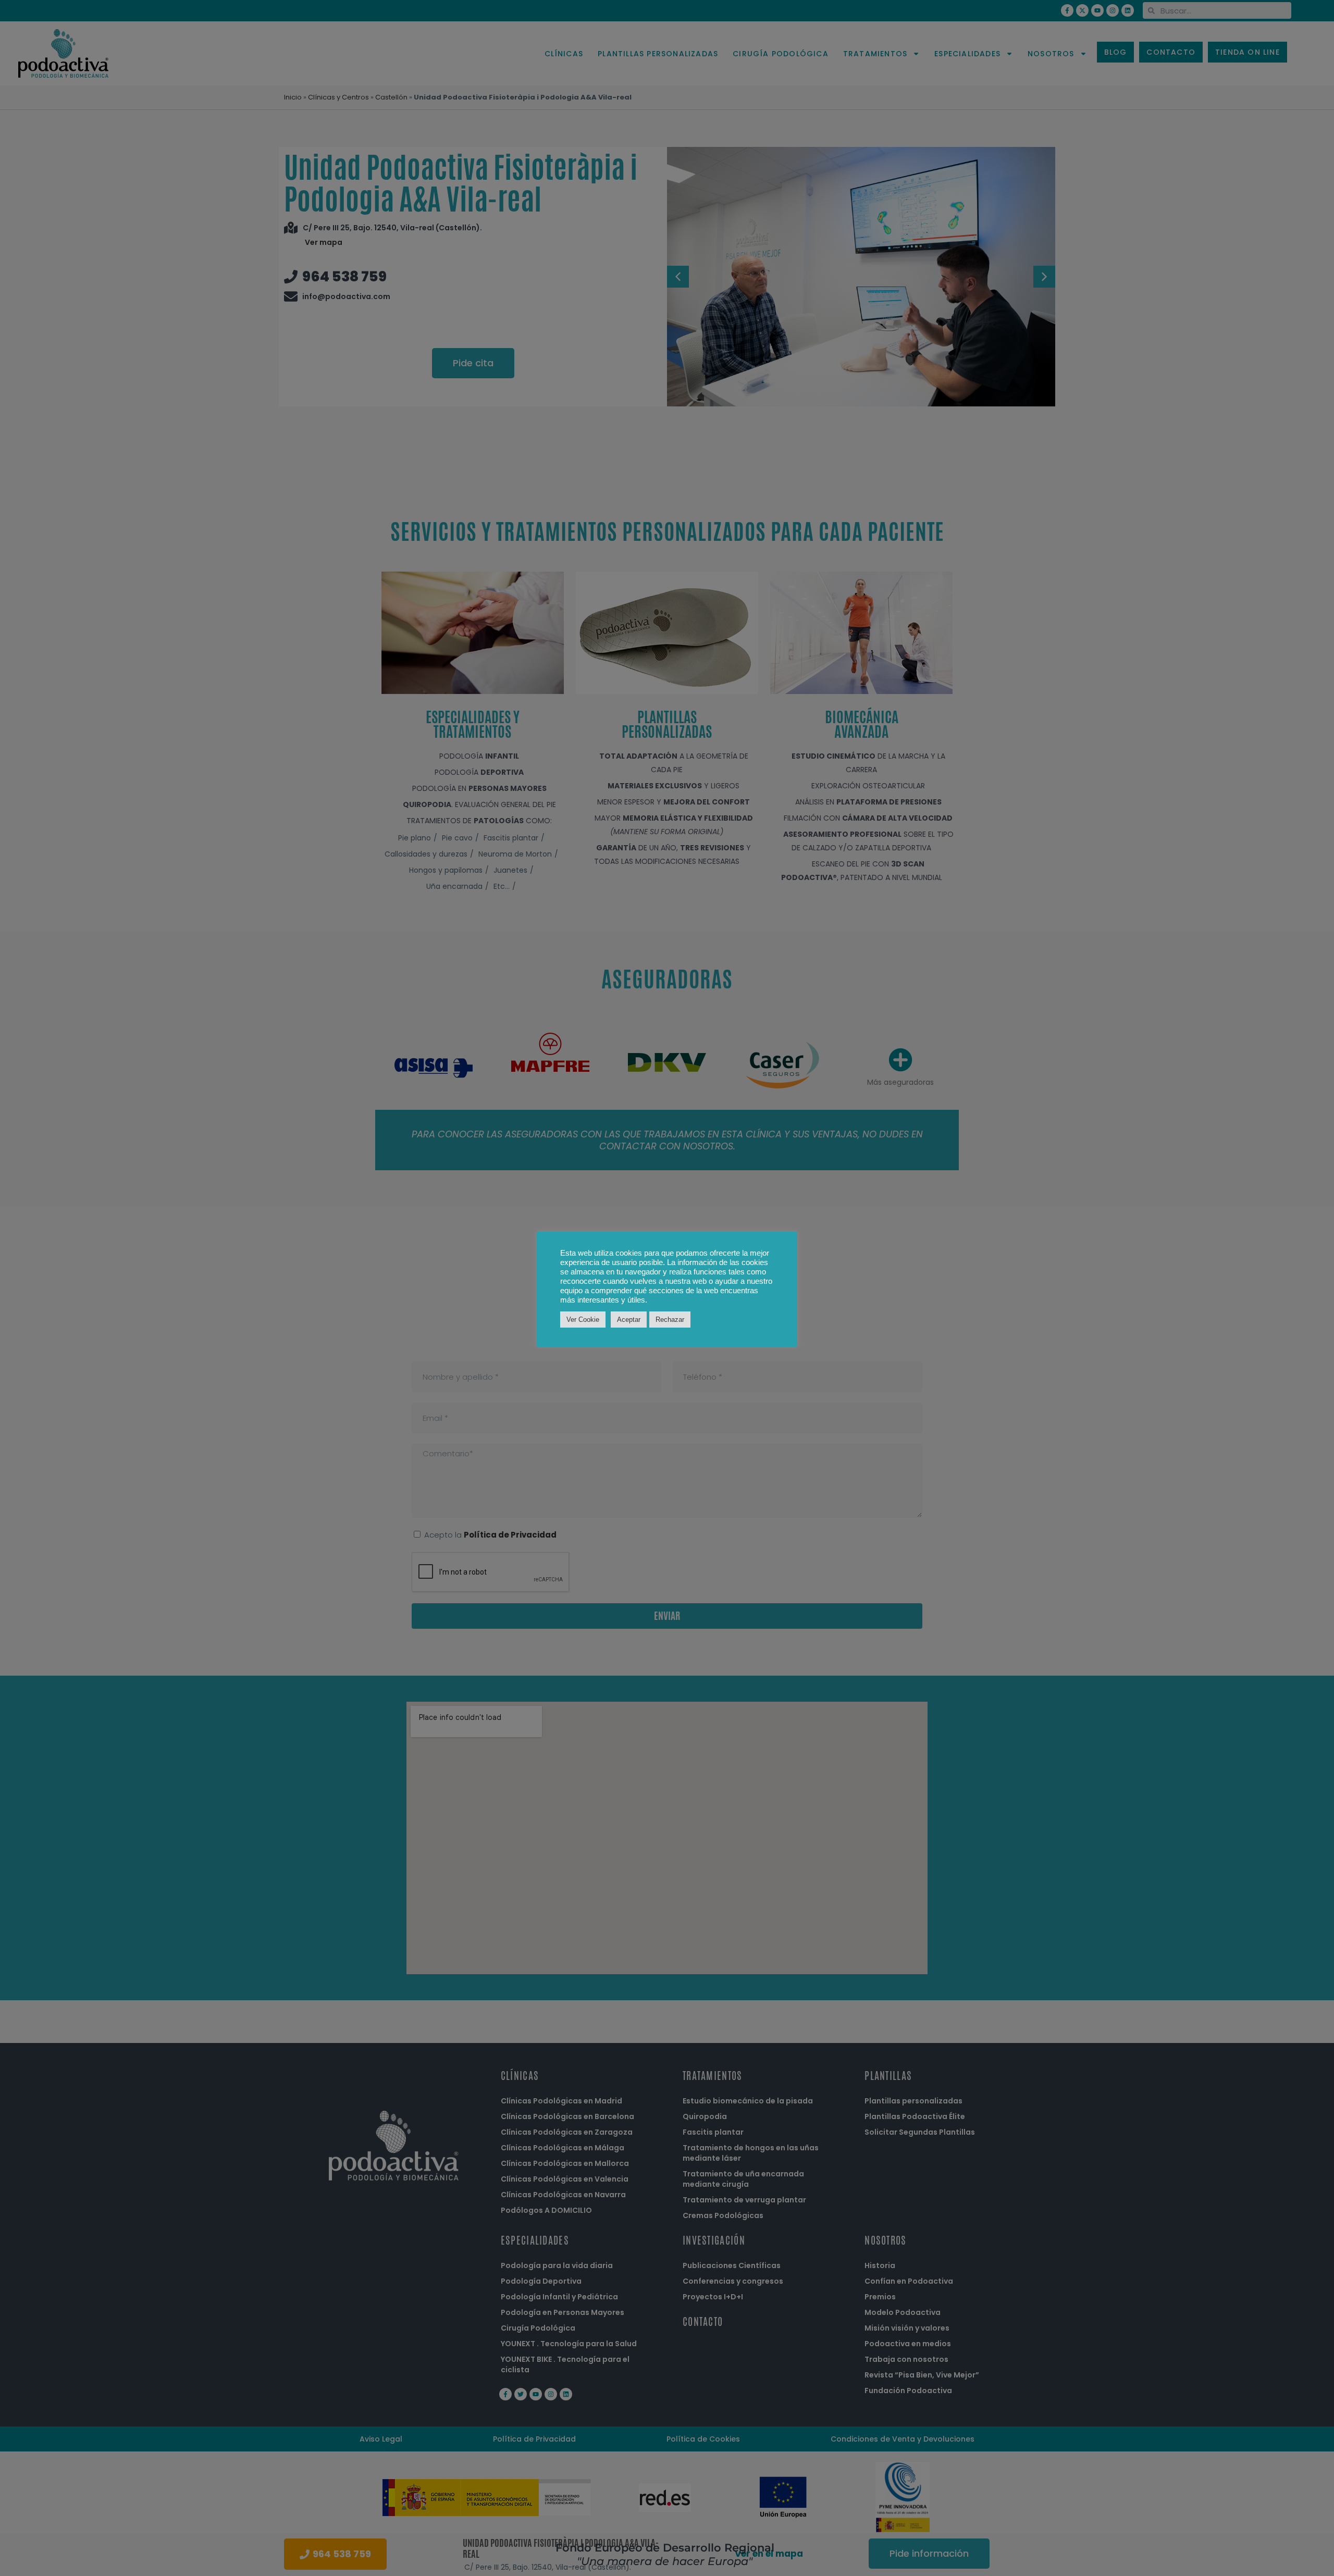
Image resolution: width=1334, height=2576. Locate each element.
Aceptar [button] (629, 1320)
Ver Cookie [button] (583, 1320)
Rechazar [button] (670, 1320)
